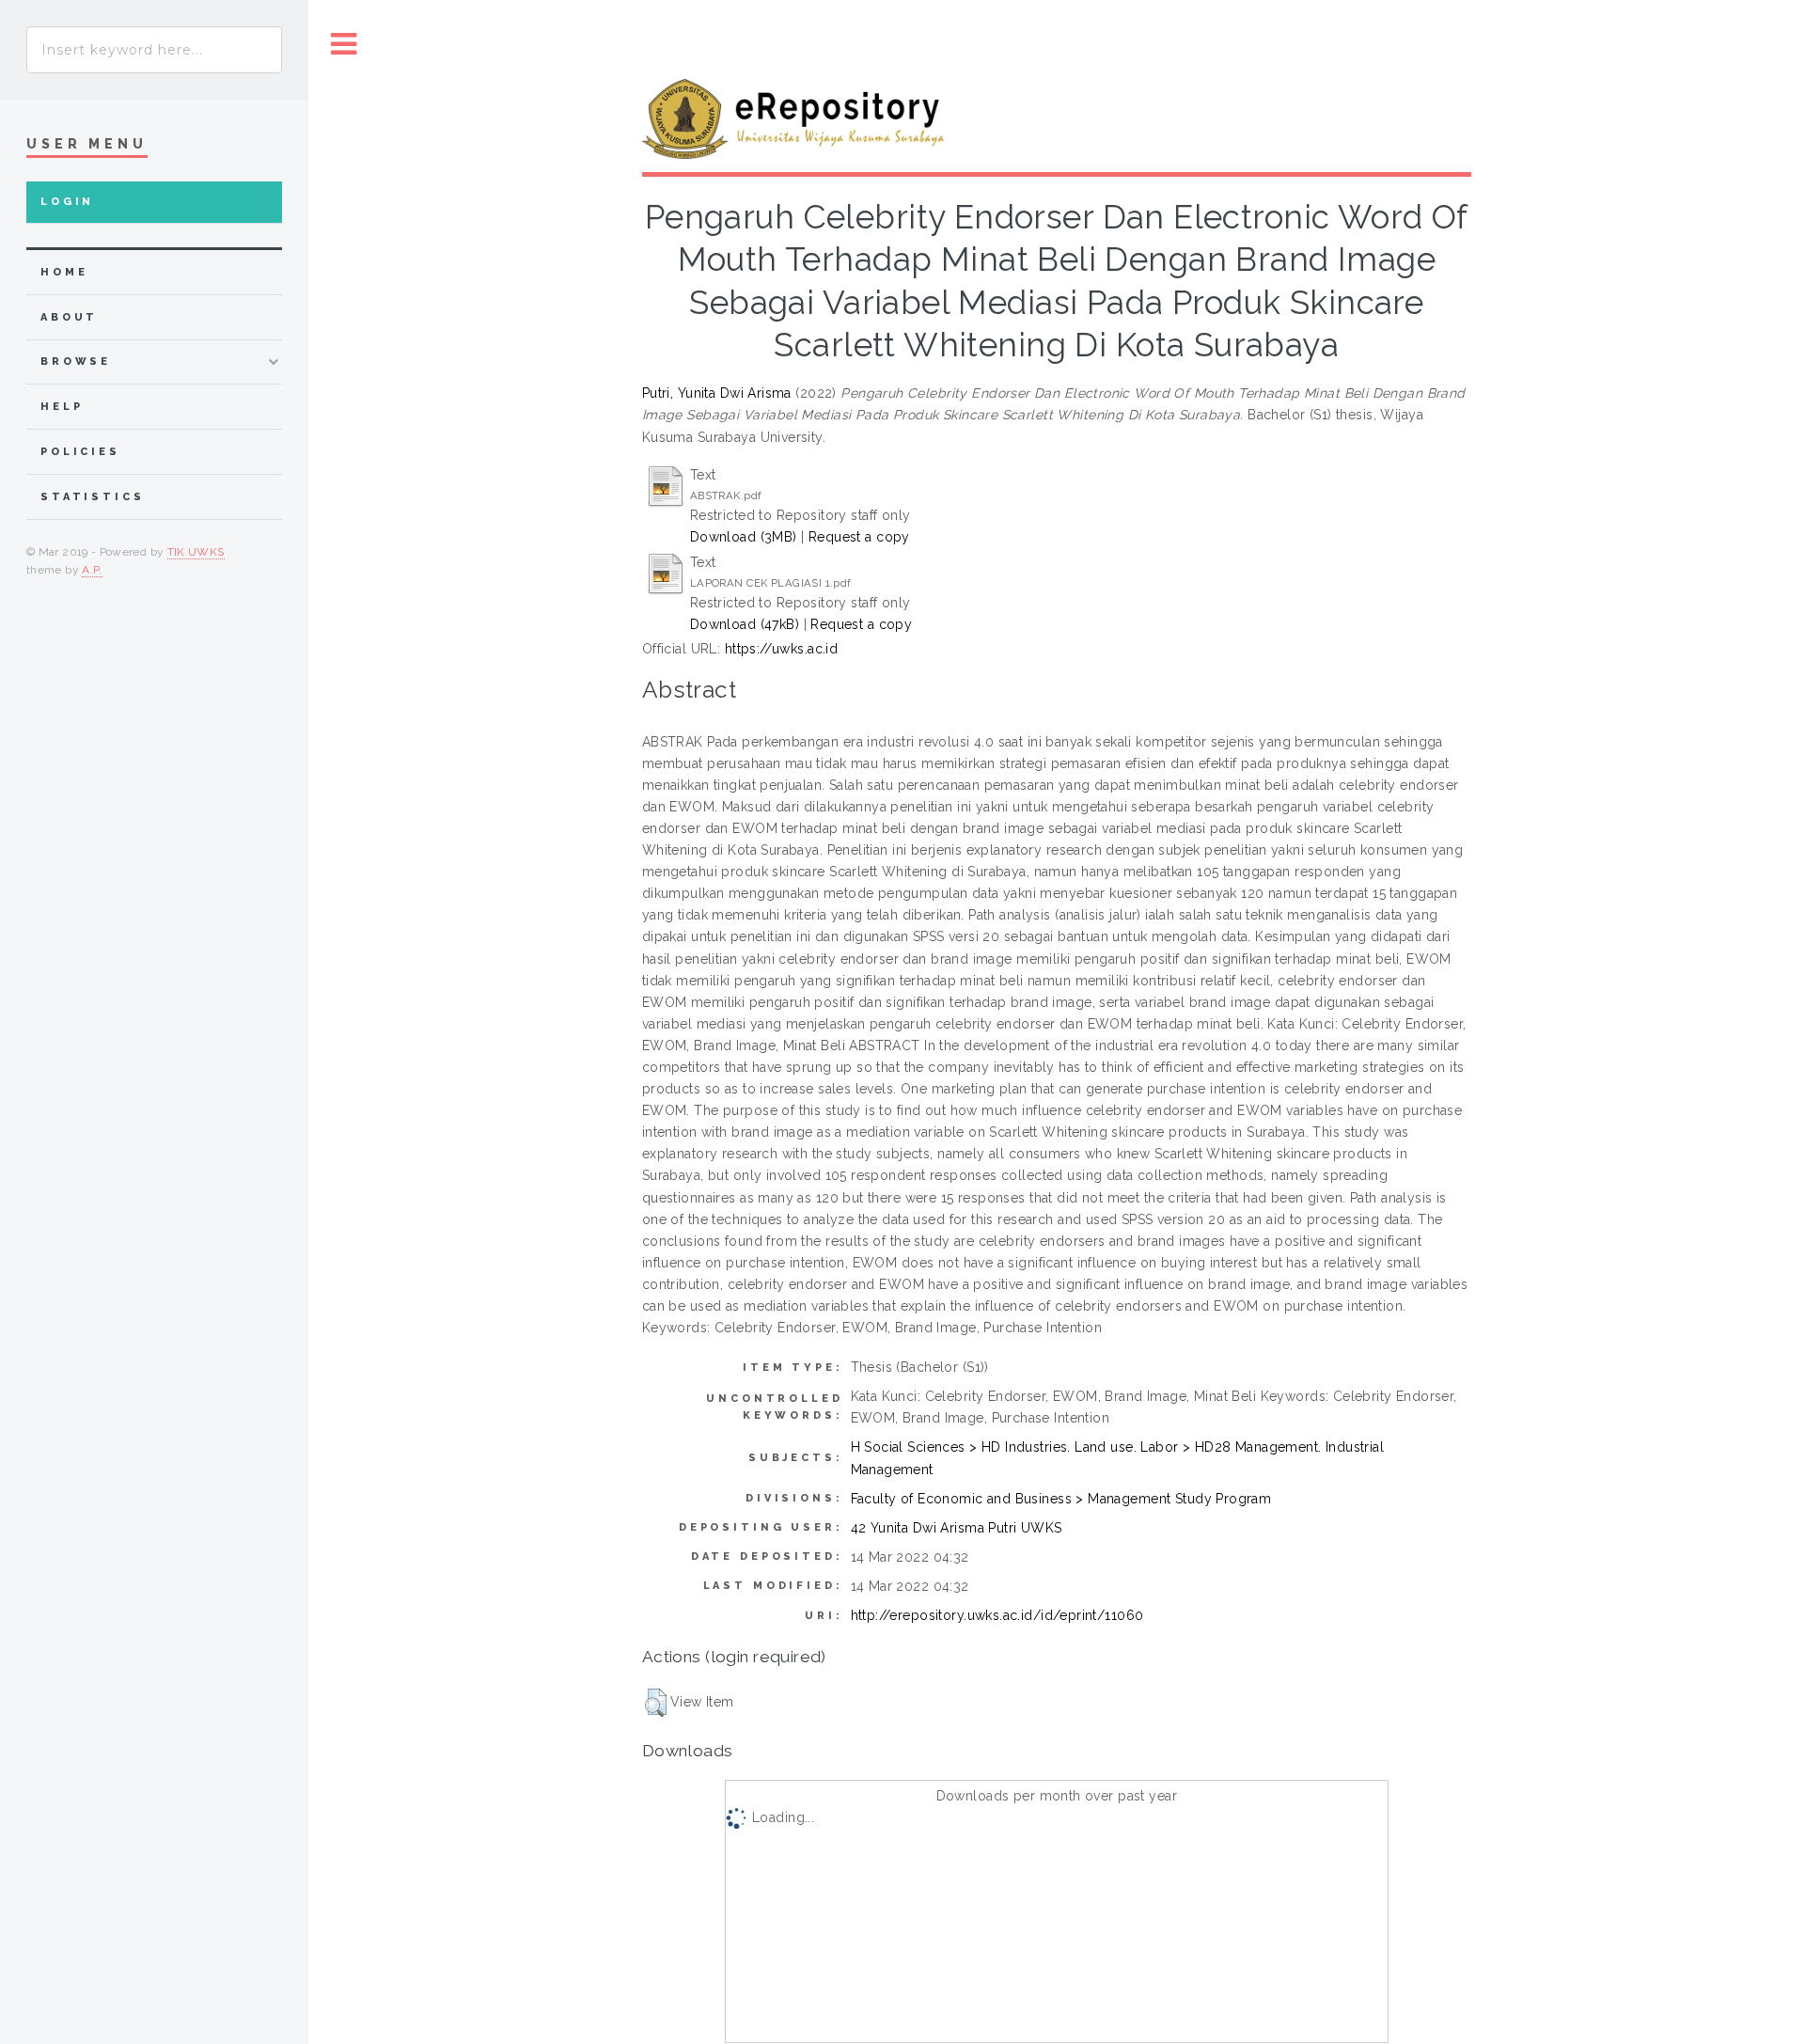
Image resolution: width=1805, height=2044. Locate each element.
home (64, 272)
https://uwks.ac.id (782, 649)
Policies (80, 452)
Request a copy (859, 537)
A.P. (92, 570)
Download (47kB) (745, 624)
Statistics (93, 497)
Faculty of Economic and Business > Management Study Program (1061, 1499)
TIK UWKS (196, 552)
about (69, 317)
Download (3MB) (744, 537)
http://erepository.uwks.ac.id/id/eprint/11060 (997, 1615)
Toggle (344, 45)
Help (62, 407)
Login (67, 202)
